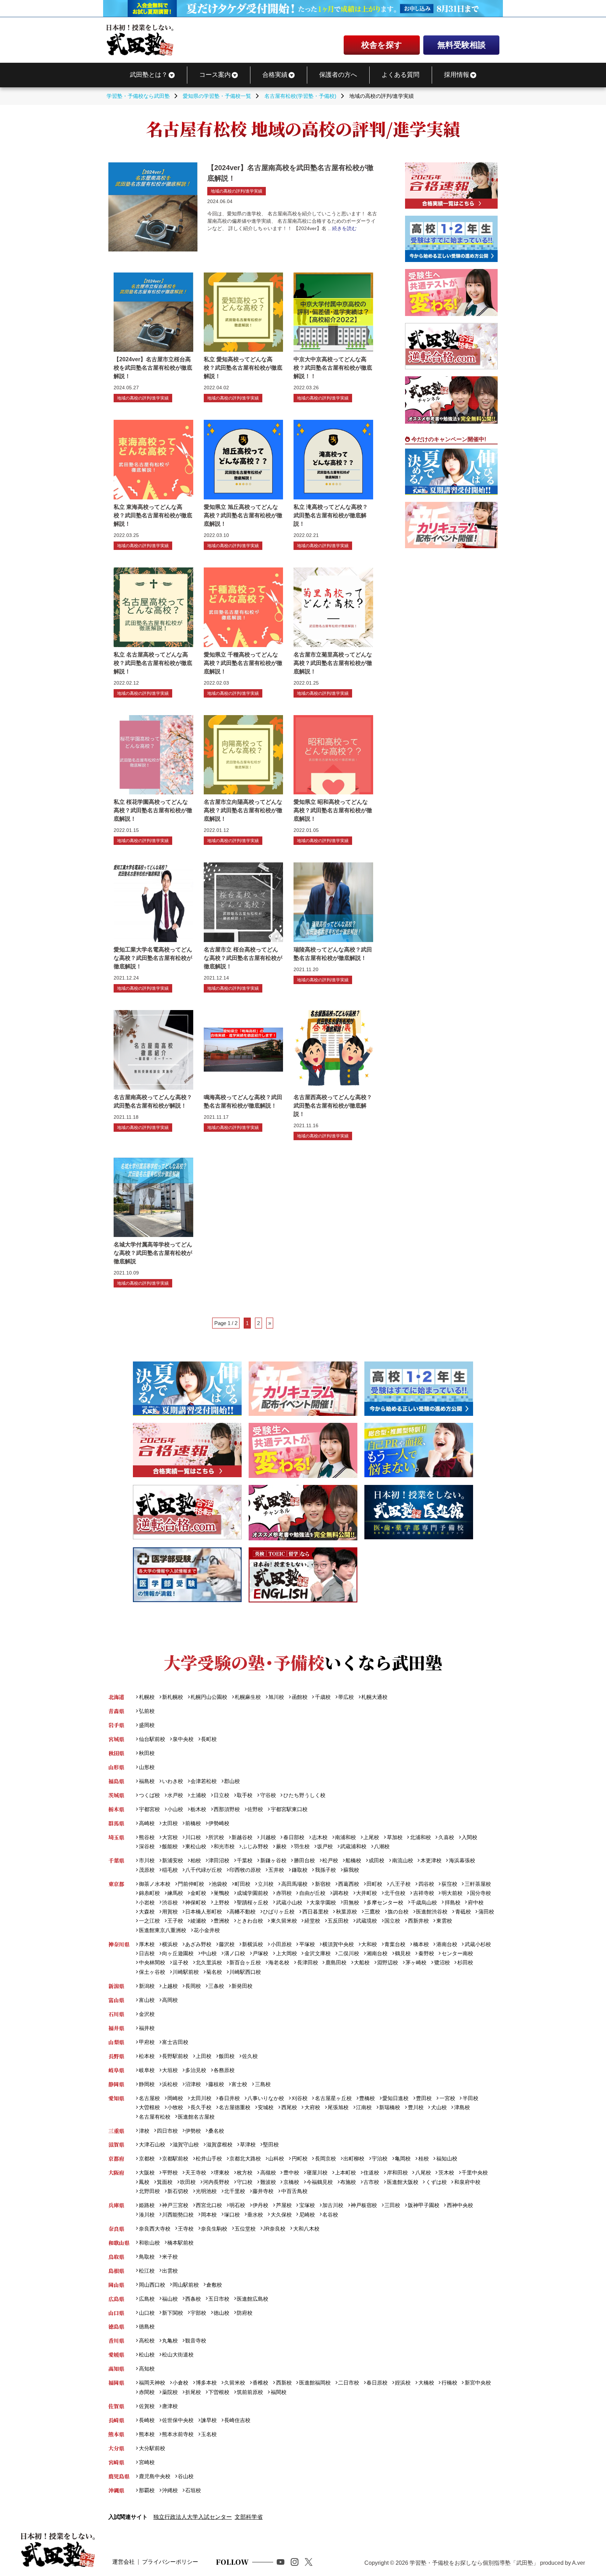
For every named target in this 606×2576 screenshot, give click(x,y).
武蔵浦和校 (353, 1846)
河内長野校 (216, 2182)
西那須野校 (227, 1809)
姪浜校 (403, 2383)
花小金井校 (207, 1930)
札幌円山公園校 (209, 1697)
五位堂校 (245, 2229)
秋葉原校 (346, 1912)
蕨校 (281, 1846)
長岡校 (193, 1986)
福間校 (278, 2392)
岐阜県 (116, 2070)
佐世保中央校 (178, 2420)
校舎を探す (382, 45)
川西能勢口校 (178, 2215)
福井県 (116, 2028)
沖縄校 (170, 2490)
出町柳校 (354, 2158)
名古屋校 (149, 2098)
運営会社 (123, 2562)
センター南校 (457, 1953)
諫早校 (209, 2420)
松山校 (147, 2355)
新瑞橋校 (390, 2107)
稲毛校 (170, 1870)
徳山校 (221, 2313)
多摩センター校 (385, 1902)
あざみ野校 (198, 1944)
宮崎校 (147, 2462)
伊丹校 (260, 2205)
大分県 (116, 2448)
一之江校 (149, 1921)
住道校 (371, 2173)
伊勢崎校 (219, 1823)
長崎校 (147, 2420)
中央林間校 (152, 1962)
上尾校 (371, 1837)
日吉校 (147, 1953)
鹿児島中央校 (154, 2476)
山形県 (116, 1767)
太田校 (170, 1823)
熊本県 (116, 2434)
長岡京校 (325, 2158)
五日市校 (219, 2299)
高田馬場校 (294, 1884)
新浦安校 (173, 1860)
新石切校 (178, 2191)
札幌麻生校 (248, 1697)
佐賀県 (116, 2406)
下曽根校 (219, 2392)
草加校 (395, 1837)
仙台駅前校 (152, 1739)
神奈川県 (119, 1944)
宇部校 (198, 2313)
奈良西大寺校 (154, 2229)
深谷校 (147, 1846)
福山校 (170, 2299)
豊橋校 (367, 2098)
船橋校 (353, 1860)
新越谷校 (242, 1837)
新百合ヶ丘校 (245, 1962)
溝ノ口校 (235, 1953)
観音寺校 (196, 2340)
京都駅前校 (175, 2158)
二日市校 (349, 2383)
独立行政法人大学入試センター (193, 2517)
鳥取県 (116, 2257)
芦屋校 (284, 2205)
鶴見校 (403, 1953)
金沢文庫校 (317, 1953)
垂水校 (255, 2215)
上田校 (204, 2056)
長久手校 (201, 2107)
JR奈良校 (274, 2229)
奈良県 (116, 2229)
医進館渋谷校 (432, 1912)
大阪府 (116, 2173)
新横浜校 (252, 1944)
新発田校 (242, 1986)
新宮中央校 (478, 2383)
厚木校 (147, 1944)
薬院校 (170, 2392)
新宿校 (323, 1884)
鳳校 (144, 2182)
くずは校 (436, 2182)
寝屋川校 (317, 2173)
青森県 (116, 1711)
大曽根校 (149, 2107)
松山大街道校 (178, 2355)
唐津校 (170, 2406)
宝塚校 (307, 2205)
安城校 (266, 2107)
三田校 (392, 2205)
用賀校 (170, 1912)
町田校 (243, 1884)
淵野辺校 (388, 1962)
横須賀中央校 (338, 1944)
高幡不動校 (243, 1912)
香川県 (116, 2340)
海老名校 (279, 1962)
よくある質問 (400, 75)
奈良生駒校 (214, 2229)
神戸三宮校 (175, 2205)
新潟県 (116, 1986)
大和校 (369, 1944)
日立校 (221, 1795)
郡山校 (232, 1781)
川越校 (268, 1837)
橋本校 (421, 1944)
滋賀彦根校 (219, 2144)
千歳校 (323, 1697)
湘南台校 (377, 1953)
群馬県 (116, 1823)
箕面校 (165, 2182)
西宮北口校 (209, 2205)
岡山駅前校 (186, 2285)
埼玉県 (116, 1837)
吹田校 (188, 2182)
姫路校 (147, 2205)
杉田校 (465, 1962)
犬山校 (439, 2107)
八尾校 (423, 2173)
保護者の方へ (338, 75)
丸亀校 (170, 2340)
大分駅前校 (152, 2448)
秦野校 (426, 1953)
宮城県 (116, 1739)
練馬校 (175, 1893)
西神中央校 (460, 2205)
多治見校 (196, 2070)
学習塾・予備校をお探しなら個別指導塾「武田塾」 (474, 2563)
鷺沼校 (442, 1962)
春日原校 (377, 2383)
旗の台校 (398, 1912)
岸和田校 (397, 2173)
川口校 (193, 1837)
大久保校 (281, 2215)
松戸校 (330, 1860)
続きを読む (344, 228)
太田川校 (201, 2098)
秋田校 (147, 1753)
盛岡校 (147, 1725)
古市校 (371, 2182)
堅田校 (271, 2144)
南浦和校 (345, 1837)
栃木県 (116, 1809)
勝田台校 (304, 1860)
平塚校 (307, 1944)
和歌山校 (149, 2243)
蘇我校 (351, 1870)
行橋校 (449, 2383)
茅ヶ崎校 (416, 1962)
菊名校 (214, 1972)
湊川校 (147, 2215)
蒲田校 (486, 1912)
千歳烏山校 (424, 1902)
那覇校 (147, 2490)
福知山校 (447, 2158)
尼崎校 (307, 2215)
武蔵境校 (366, 1921)
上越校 (170, 1986)
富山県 (116, 2000)
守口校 (245, 2182)
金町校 (198, 1893)
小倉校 (180, 2383)
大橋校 (426, 2383)
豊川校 (416, 2107)
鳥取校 (147, 2257)
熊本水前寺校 (178, 2434)
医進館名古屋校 (196, 2117)
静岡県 (116, 2084)
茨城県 (116, 1795)
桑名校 (216, 2131)
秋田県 (116, 1753)
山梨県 (116, 2042)
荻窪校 (449, 1884)
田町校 (374, 1884)
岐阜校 (147, 2070)
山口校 (147, 2313)
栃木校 (198, 1809)
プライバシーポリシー (170, 2562)
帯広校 (346, 1697)
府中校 (476, 1902)
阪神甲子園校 (423, 2205)
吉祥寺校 (423, 1893)
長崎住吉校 (237, 2420)
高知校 (147, 2369)
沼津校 (193, 2084)
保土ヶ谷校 (152, 1972)
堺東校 (221, 2173)
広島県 (116, 2299)
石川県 (116, 2014)
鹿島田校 (336, 1962)
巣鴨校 (221, 1893)
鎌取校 (299, 1870)
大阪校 (147, 2173)
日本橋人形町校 (204, 1912)
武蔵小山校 (289, 1902)
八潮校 (382, 1846)
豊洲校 (221, 1921)
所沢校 (216, 1837)
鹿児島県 (119, 2476)
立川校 (266, 1884)
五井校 (276, 1870)
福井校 (147, 2028)
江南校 (364, 2107)
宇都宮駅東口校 (289, 1809)
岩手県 (116, 1725)
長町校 (209, 1739)
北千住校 (395, 1893)
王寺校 (186, 2229)
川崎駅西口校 (245, 1972)
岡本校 (209, 2215)
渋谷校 (170, 1902)
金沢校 (147, 2014)
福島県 (116, 1781)
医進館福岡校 (315, 2383)
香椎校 (260, 2383)
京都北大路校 (245, 2158)
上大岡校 (286, 1953)
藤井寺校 (263, 2191)
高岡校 (170, 2000)
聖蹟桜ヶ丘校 (252, 1902)
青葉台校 (395, 1944)
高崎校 (147, 1823)
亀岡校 (403, 2158)
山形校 (147, 1767)
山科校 (276, 2158)
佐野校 (255, 1809)
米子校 (170, 2257)
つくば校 (149, 1795)
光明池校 (206, 2191)
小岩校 (147, 1902)
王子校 (175, 1921)
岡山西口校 (152, 2285)
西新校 (284, 2383)
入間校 (469, 1837)
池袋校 (219, 1884)
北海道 (116, 1697)
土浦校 (198, 1795)
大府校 (312, 2107)
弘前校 (147, 1711)
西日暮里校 (315, 1912)
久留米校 (235, 2383)
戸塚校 (260, 1953)
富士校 (239, 2084)
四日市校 (167, 2131)
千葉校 (245, 1860)
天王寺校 (196, 2173)
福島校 (147, 1781)
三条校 (216, 1986)
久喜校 (446, 1837)
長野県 (116, 2056)
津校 (144, 2131)
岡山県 (116, 2285)
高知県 (116, 2369)
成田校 (376, 1860)
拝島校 (452, 1902)
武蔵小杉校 (478, 1944)
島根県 (116, 2271)
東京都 (116, 1884)
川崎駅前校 (186, 1972)
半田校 (470, 2098)
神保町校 (196, 1902)
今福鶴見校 (320, 2182)
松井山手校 (209, 2158)
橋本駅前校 (180, 2243)
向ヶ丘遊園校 (178, 1953)
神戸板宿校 (364, 2205)
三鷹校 (372, 1912)
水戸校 (175, 1795)
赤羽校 (284, 1893)
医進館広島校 (252, 2299)
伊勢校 (193, 2131)
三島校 (263, 2084)
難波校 (268, 2182)
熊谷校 (147, 1837)
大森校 (147, 1912)
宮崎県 (116, 2462)
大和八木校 (306, 2229)
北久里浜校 (209, 1962)
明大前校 (452, 1893)
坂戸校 (325, 1846)
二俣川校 (349, 1953)
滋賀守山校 (186, 2144)
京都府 (116, 2158)
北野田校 (149, 2191)
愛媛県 (116, 2355)
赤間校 (147, 2392)
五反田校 (338, 1921)
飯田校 (227, 2056)
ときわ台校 (250, 1921)
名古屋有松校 (154, 2117)
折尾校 (193, 2392)
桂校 (423, 2158)
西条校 (193, 2299)
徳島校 (147, 2326)
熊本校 (147, 2434)
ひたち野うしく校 (304, 1795)
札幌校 (147, 1697)
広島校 (147, 2299)
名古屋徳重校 (235, 2107)
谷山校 (186, 2476)
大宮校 (170, 1837)
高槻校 (268, 2173)
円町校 (299, 2158)
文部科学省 (249, 2517)
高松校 (147, 2340)
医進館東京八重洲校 (162, 1930)
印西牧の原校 (245, 1870)
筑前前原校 (250, 2392)
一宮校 (447, 2098)
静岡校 (147, 2084)
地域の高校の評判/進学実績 (237, 191)
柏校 (196, 1860)
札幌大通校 (374, 1697)
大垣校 (170, 2070)
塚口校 (232, 2215)
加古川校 (333, 2205)
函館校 (299, 1697)
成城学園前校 (252, 1893)
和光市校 (224, 1846)
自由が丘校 (312, 1893)
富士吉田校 (175, 2042)
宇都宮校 (149, 1809)
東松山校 (196, 1846)
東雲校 (444, 1921)
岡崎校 (175, 2098)
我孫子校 (325, 1870)
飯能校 (170, 1846)
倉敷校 (214, 2285)
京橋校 (291, 2182)
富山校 (147, 2000)
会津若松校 (204, 1781)
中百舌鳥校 (294, 2191)
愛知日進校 (395, 2098)
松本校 (147, 2056)
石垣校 (193, 2490)
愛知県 (116, 2098)
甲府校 (147, 2042)
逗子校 (180, 1962)
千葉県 (116, 1860)
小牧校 (175, 2107)
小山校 (175, 1809)
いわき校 (173, 1781)
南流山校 (402, 1860)
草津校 (248, 2144)
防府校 (245, 2313)
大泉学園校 (323, 1902)
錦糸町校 (149, 1893)
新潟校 (147, 1986)
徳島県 (116, 2326)
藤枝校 (216, 2084)
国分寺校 (480, 1893)
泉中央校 (183, 1739)
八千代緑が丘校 (204, 1870)
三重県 (116, 2131)
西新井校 (418, 1921)
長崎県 (116, 2420)
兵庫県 (116, 2205)
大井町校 (366, 1893)
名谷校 (330, 2215)
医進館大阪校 (402, 2182)
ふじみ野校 (255, 1846)
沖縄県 (116, 2490)
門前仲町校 (191, 1884)
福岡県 (116, 2383)
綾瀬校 (198, 1921)
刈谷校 (299, 2098)
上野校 (221, 1902)
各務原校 (224, 2070)
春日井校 (229, 2098)
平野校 (170, 2173)
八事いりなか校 (266, 2098)
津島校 (462, 2107)
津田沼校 (219, 1860)
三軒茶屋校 (478, 1884)
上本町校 (345, 2173)
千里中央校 (475, 2173)
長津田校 (307, 1962)
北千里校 (235, 2191)
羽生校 (302, 1846)
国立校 (392, 1921)
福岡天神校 (152, 2383)
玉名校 (209, 2434)
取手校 (245, 1795)
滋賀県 (116, 2144)
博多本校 (206, 2383)
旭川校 (276, 1697)
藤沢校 (227, 1944)
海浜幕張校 (462, 1860)
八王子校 (400, 1884)
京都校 (147, 2158)
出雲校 (170, 2271)
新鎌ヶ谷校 (273, 1860)
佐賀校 (147, 2406)
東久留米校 (284, 1921)
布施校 (348, 2182)
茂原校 (147, 1870)
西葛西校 (349, 1884)
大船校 (362, 1962)
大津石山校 (152, 2144)
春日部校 (294, 1837)
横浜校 (170, 1944)
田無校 (351, 1902)
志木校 (320, 1837)
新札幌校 (173, 1697)
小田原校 (281, 1944)
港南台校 (447, 1944)
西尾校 (289, 2107)
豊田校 (424, 2098)
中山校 (209, 1953)
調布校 (341, 1893)
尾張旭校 (338, 2107)
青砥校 (463, 1912)
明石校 (237, 2205)
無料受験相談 (462, 45)
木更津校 (431, 1860)
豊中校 (291, 2173)
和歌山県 (119, 2243)
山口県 (116, 2313)
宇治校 (380, 2158)
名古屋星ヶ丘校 (333, 2098)
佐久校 (250, 2056)
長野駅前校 (175, 2056)
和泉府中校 (467, 2182)
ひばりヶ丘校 (279, 1912)
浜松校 (170, 2084)
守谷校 (268, 1795)
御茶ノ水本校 (154, 1884)
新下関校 (173, 2313)
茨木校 (446, 2173)
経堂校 (312, 1921)
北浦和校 (420, 1837)
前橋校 (193, 1823)
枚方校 (245, 2173)
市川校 (147, 1860)
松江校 (147, 2271)
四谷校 (426, 1884)
